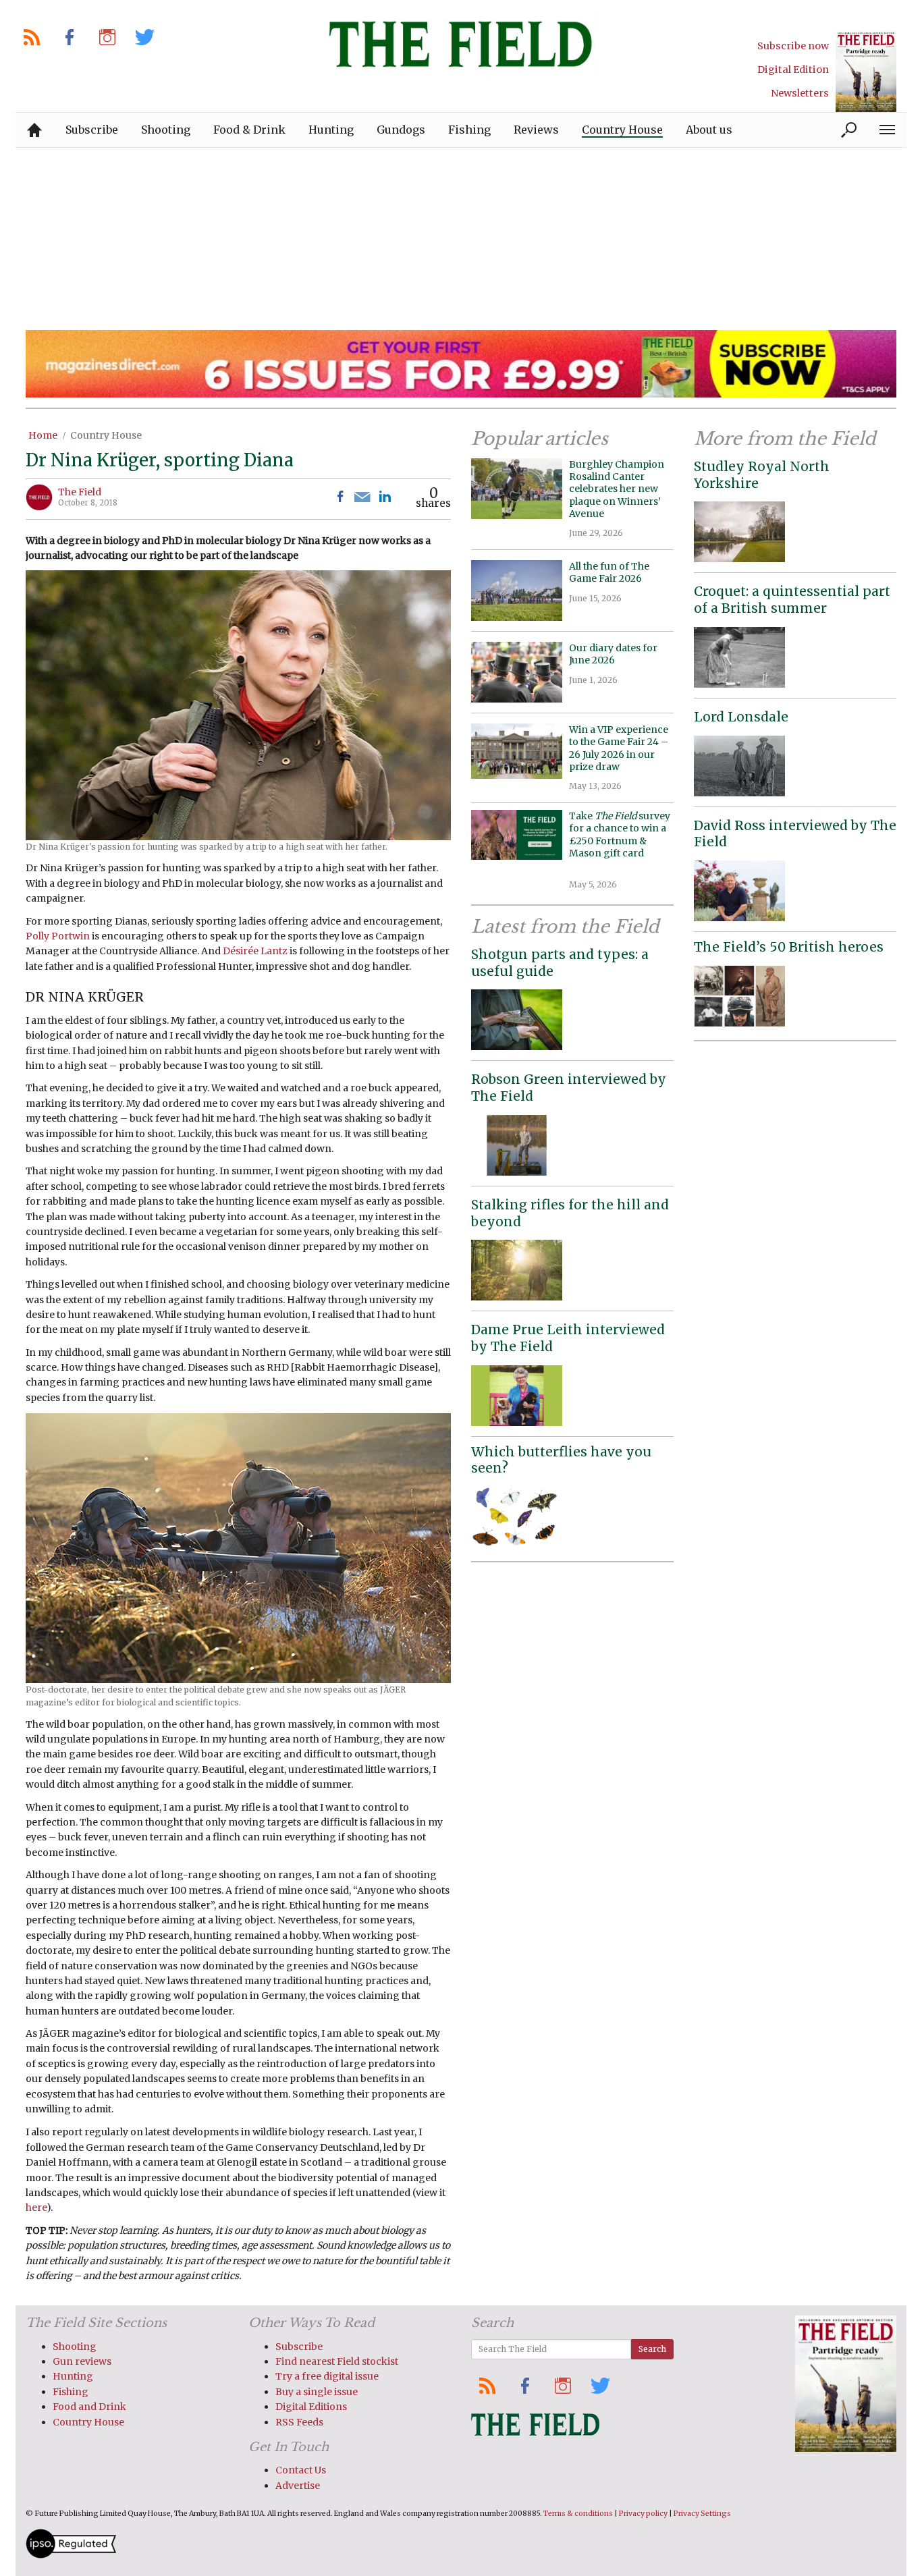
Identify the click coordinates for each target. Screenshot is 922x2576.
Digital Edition (793, 70)
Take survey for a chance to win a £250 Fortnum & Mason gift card (620, 841)
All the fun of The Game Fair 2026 (609, 572)
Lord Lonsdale (741, 717)
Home (43, 435)
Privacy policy (643, 2514)
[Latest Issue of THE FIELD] (866, 71)
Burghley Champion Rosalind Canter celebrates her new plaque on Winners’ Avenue (617, 489)
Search (652, 2349)
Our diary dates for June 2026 (613, 654)
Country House (106, 435)
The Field (80, 492)
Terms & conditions (578, 2514)
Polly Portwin (58, 936)
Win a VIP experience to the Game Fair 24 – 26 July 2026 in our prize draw (619, 748)
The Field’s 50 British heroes (789, 947)
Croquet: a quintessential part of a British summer (792, 600)
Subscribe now (793, 46)
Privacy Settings (702, 2514)
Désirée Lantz (255, 951)
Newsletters (800, 93)
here (36, 2208)
